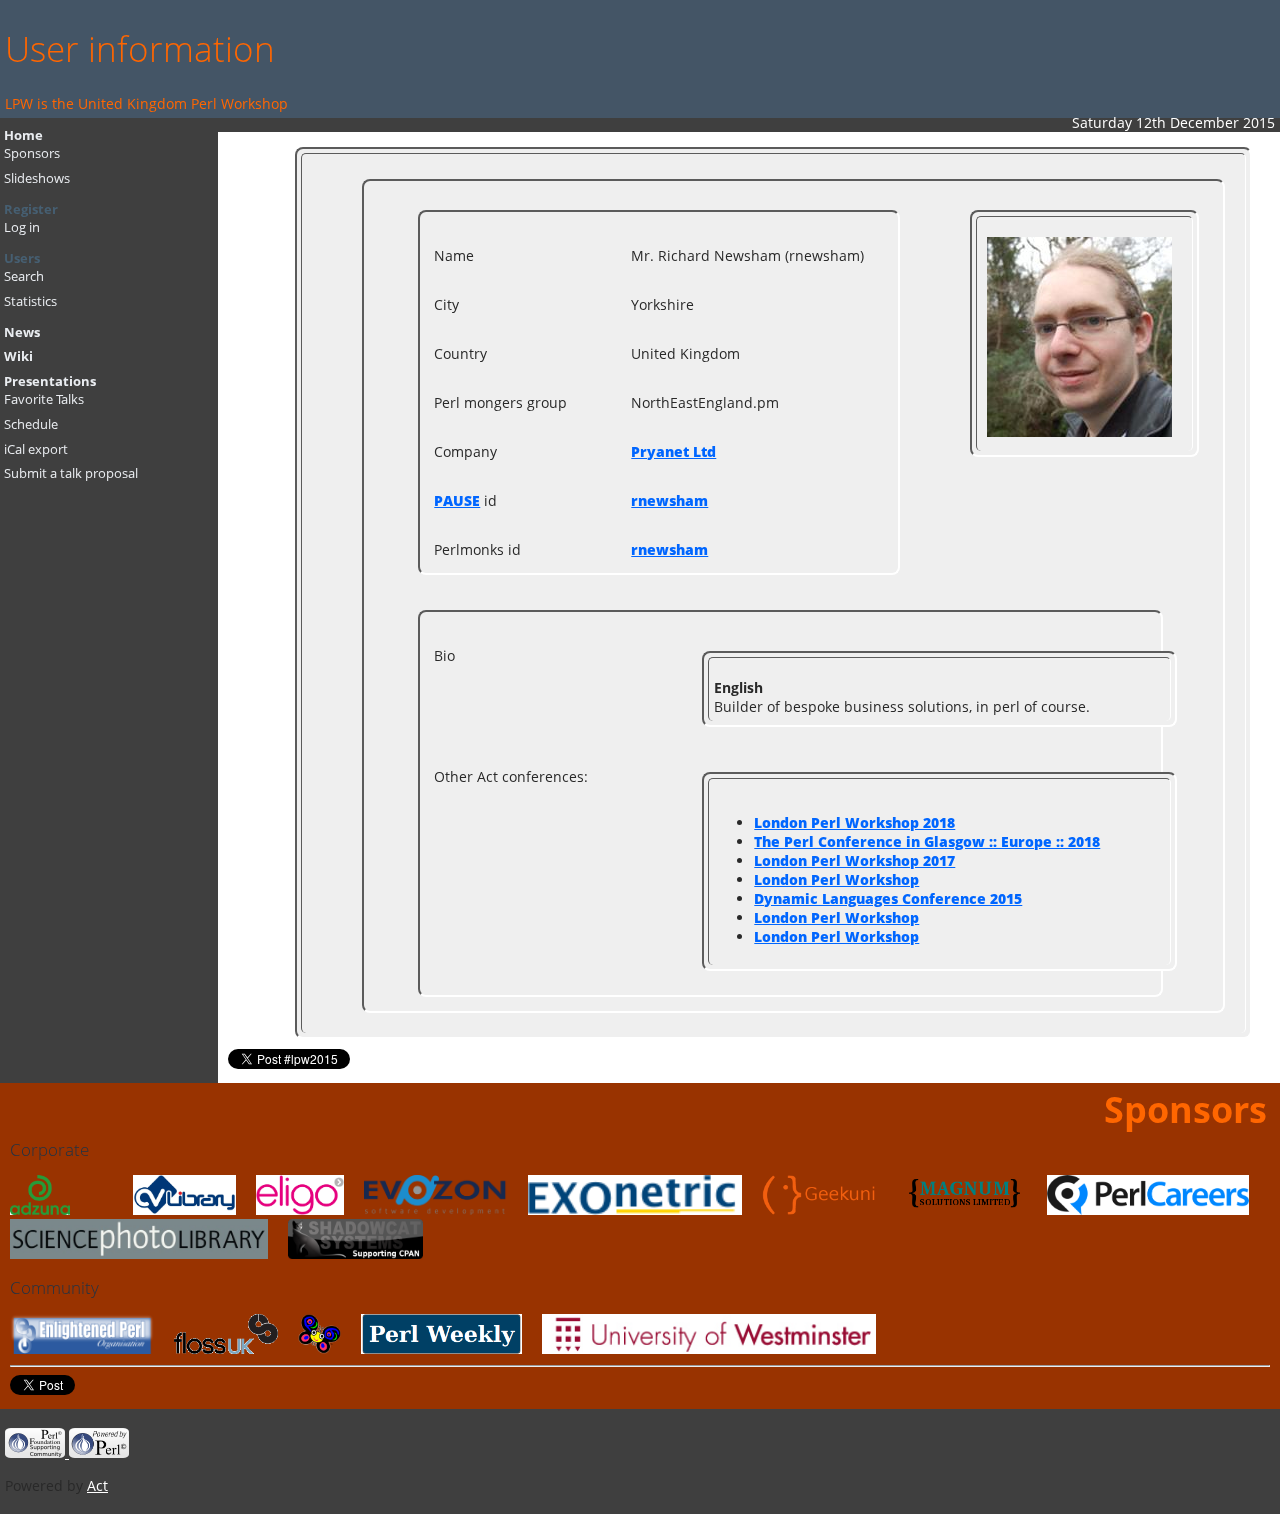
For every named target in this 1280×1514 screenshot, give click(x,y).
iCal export (36, 449)
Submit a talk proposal (71, 473)
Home (23, 135)
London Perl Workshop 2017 (854, 860)
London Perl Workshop (836, 879)
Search (24, 276)
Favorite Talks (44, 399)
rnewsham (669, 500)
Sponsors (32, 153)
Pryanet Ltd (673, 451)
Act (97, 1485)
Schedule (31, 424)
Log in (22, 227)
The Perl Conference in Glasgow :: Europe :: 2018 (927, 841)
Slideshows (37, 178)
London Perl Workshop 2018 (854, 822)
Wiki (18, 356)
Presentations (50, 381)
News (22, 332)
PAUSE (457, 500)
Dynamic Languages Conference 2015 (888, 898)
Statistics (30, 301)
